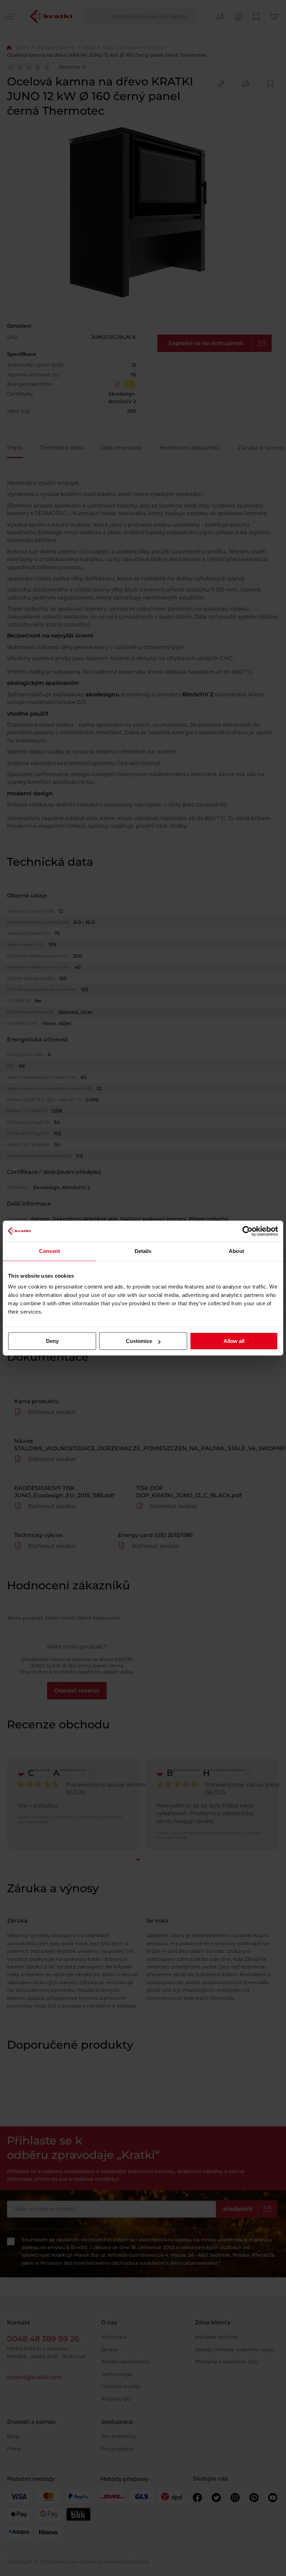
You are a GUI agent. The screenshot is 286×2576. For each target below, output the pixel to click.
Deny (52, 1341)
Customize (139, 1341)
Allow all (234, 1341)
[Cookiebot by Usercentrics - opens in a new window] (247, 1231)
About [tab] (236, 1251)
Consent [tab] (50, 1251)
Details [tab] (143, 1251)
